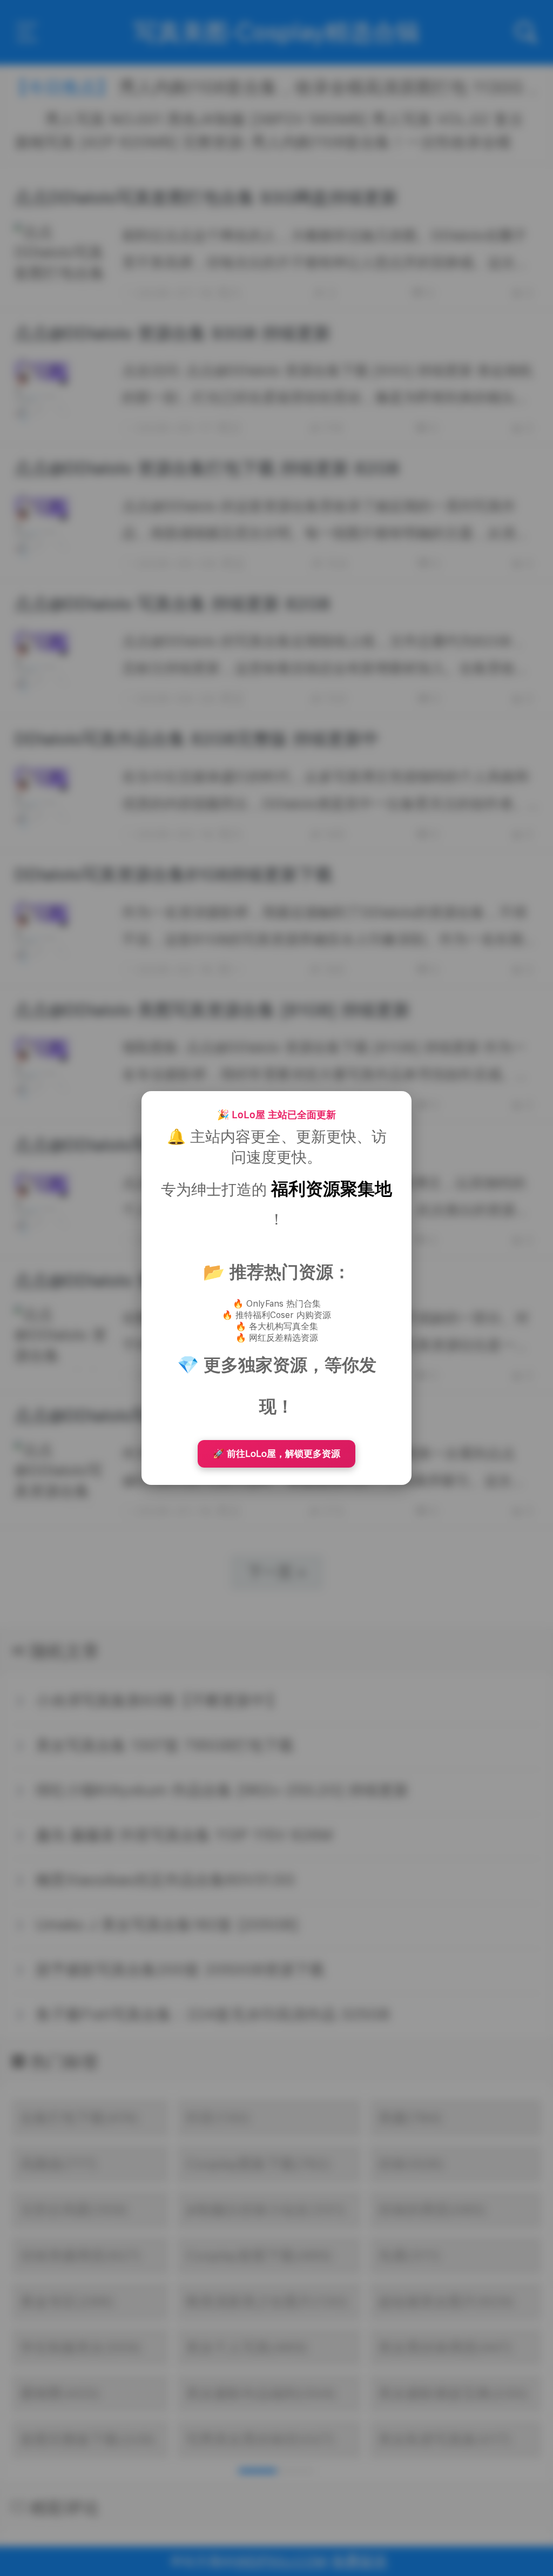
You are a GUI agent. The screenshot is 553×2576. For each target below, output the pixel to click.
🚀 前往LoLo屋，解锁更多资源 (276, 1454)
